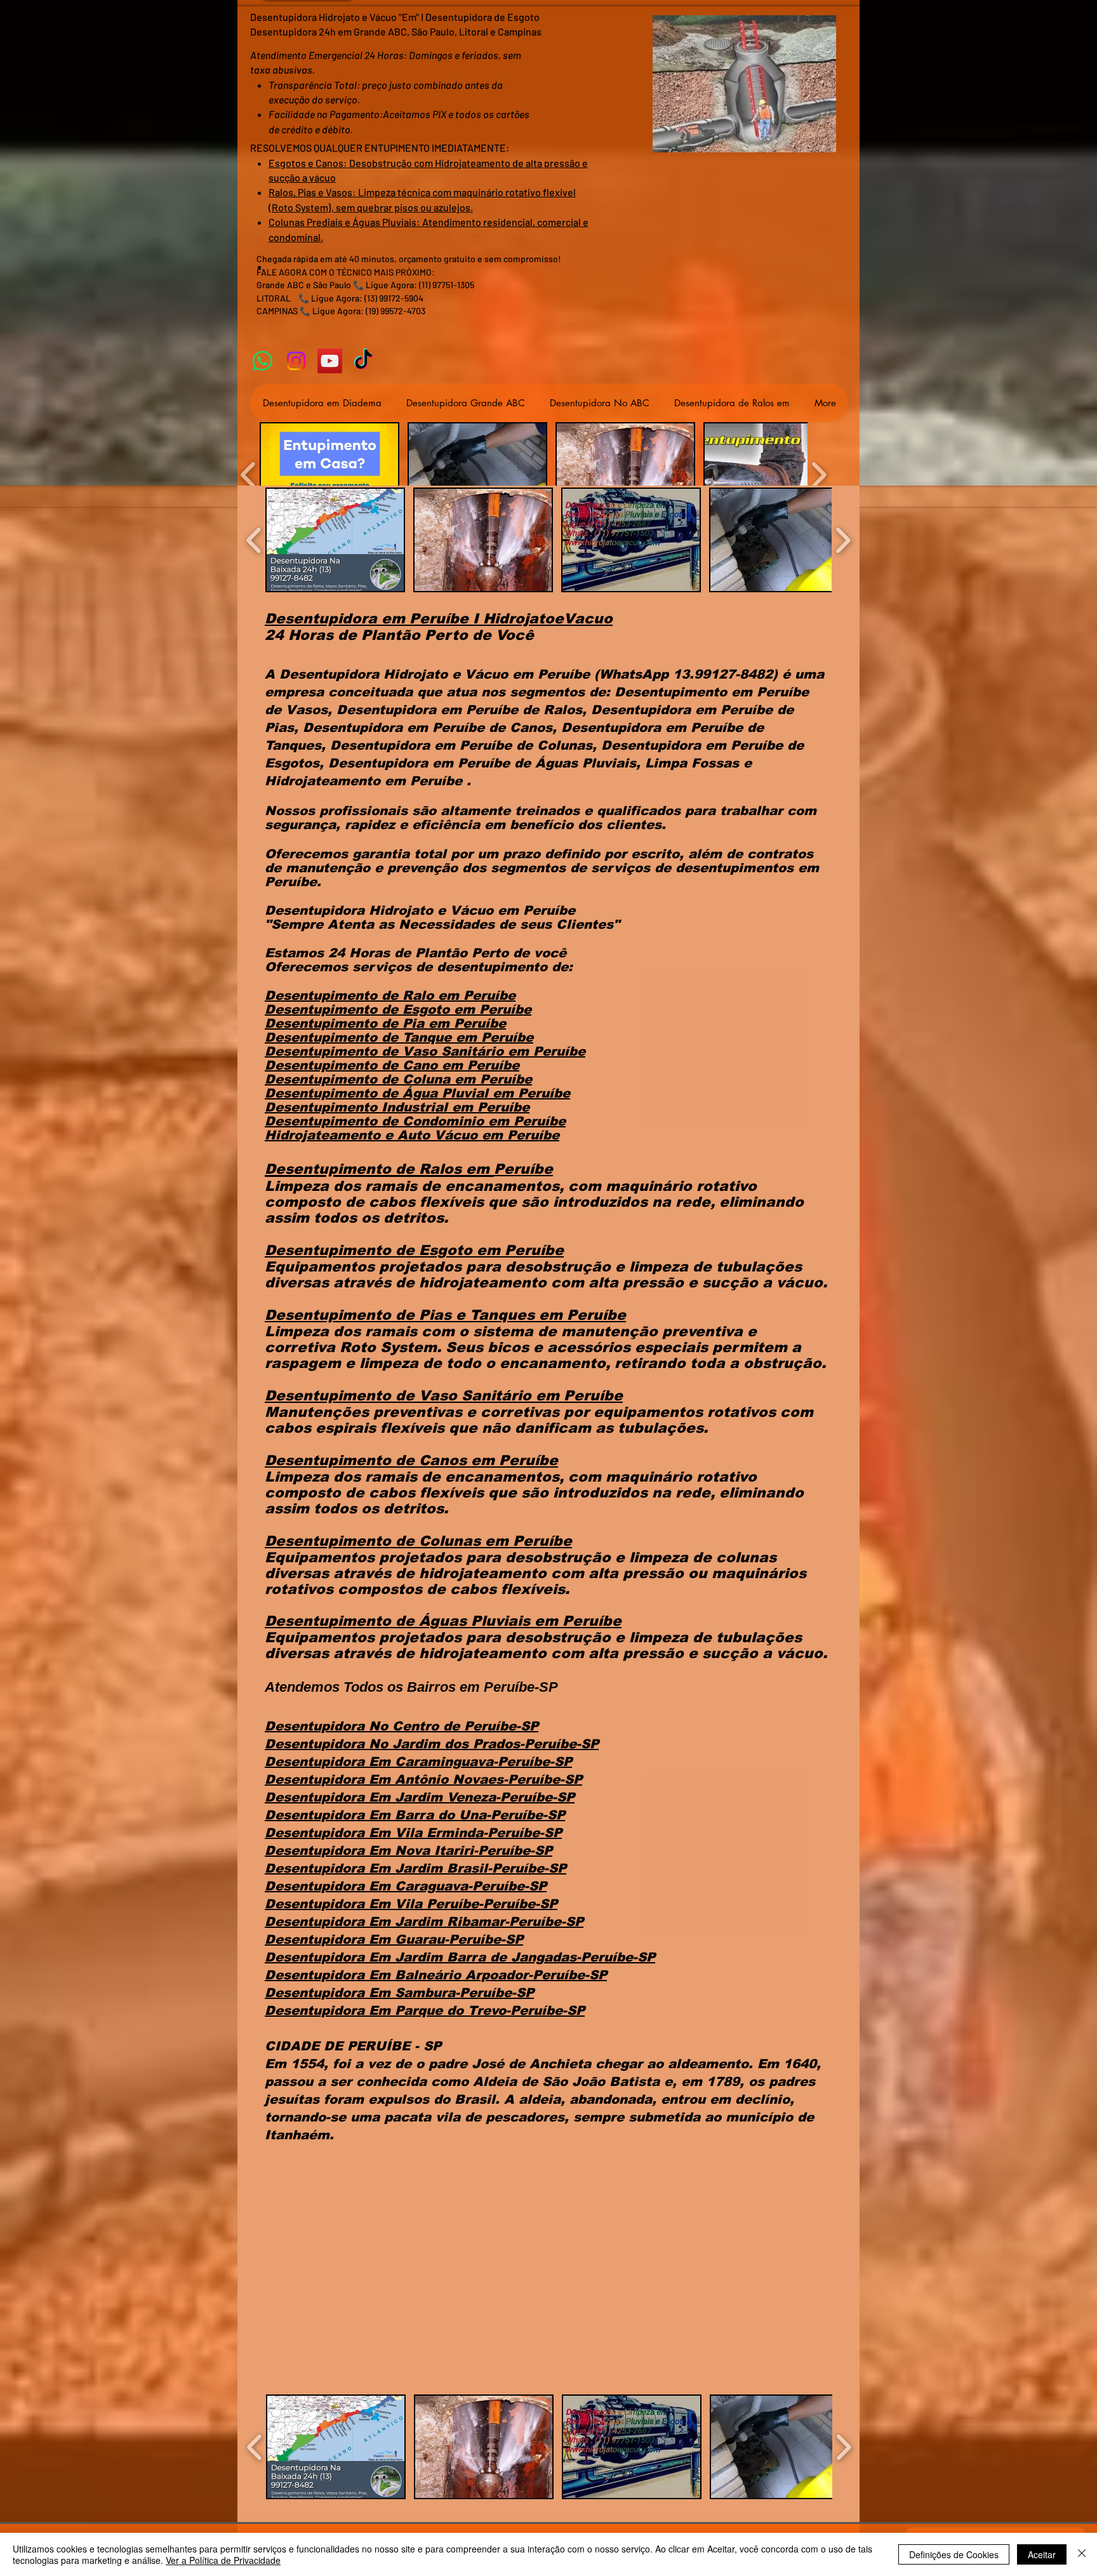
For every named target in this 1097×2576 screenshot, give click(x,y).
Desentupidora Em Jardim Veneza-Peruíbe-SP (420, 1797)
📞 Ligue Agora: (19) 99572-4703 (362, 311)
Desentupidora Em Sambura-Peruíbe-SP (399, 1993)
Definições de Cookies (954, 2554)
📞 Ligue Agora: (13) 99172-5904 (361, 298)
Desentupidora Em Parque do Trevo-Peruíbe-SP (425, 2010)
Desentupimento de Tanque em (373, 1037)
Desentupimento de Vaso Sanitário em (399, 1051)
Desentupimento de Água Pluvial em (391, 1093)
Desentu (296, 1621)
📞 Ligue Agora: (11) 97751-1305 (414, 285)
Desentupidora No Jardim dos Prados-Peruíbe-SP (432, 1744)
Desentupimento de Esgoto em (372, 1009)
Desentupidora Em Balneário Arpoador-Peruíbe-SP (436, 1975)
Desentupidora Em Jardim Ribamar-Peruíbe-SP (424, 1922)
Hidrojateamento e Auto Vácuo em (386, 1135)
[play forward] (819, 475)
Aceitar (1042, 2554)
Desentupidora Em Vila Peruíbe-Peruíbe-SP (411, 1904)
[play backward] (249, 475)
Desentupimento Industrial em (371, 1107)
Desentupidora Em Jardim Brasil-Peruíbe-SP (416, 1868)
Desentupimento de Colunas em (389, 1541)
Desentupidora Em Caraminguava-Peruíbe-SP (418, 1762)
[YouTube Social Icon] (330, 361)
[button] (329, 475)
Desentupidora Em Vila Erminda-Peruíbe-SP (413, 1833)
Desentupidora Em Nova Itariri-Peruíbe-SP (409, 1850)
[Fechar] (1082, 2554)
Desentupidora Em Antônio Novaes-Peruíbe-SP (423, 1779)
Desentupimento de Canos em (382, 1460)
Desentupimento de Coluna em (372, 1079)
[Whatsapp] (263, 361)
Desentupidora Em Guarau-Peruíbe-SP (394, 1939)
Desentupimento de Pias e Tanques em (416, 1315)
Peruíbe (505, 1009)
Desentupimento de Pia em (359, 1023)
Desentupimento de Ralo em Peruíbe (390, 995)
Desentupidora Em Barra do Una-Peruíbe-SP (415, 1815)
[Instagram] (296, 361)
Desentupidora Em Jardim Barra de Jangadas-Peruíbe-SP (460, 1957)
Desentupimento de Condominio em (389, 1121)
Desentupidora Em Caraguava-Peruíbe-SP (406, 1886)
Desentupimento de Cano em (366, 1065)
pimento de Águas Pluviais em (445, 1621)
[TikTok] (363, 361)
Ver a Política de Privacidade (223, 2560)
